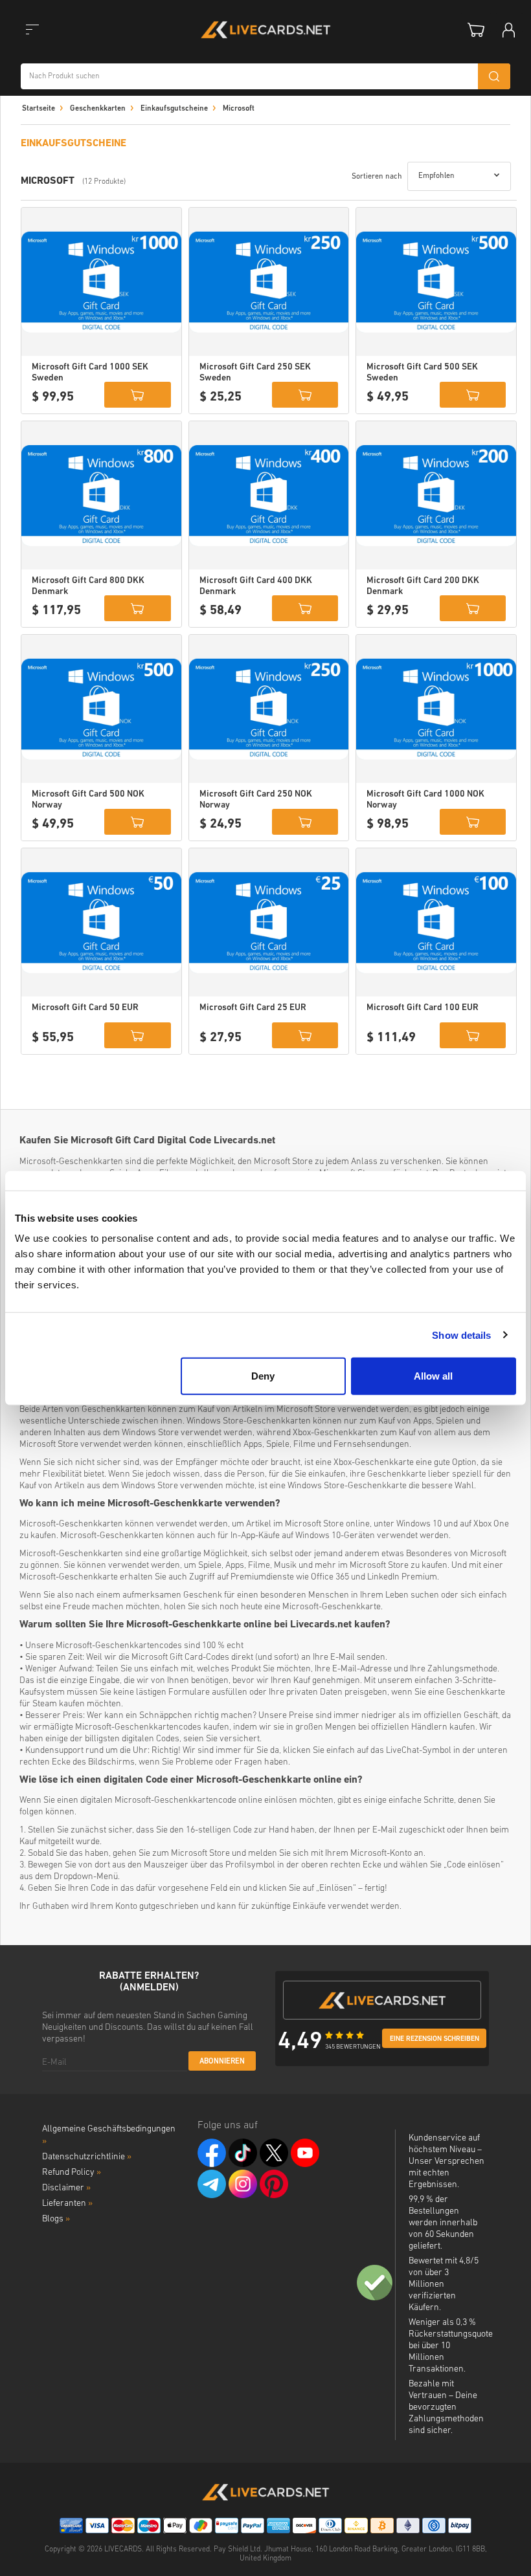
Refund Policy (72, 2173)
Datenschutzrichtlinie (87, 2157)
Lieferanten (67, 2204)
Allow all (433, 1376)
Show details (461, 1335)
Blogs (56, 2219)
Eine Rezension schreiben (435, 2039)
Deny (263, 1376)
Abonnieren (222, 2062)
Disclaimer (66, 2188)
